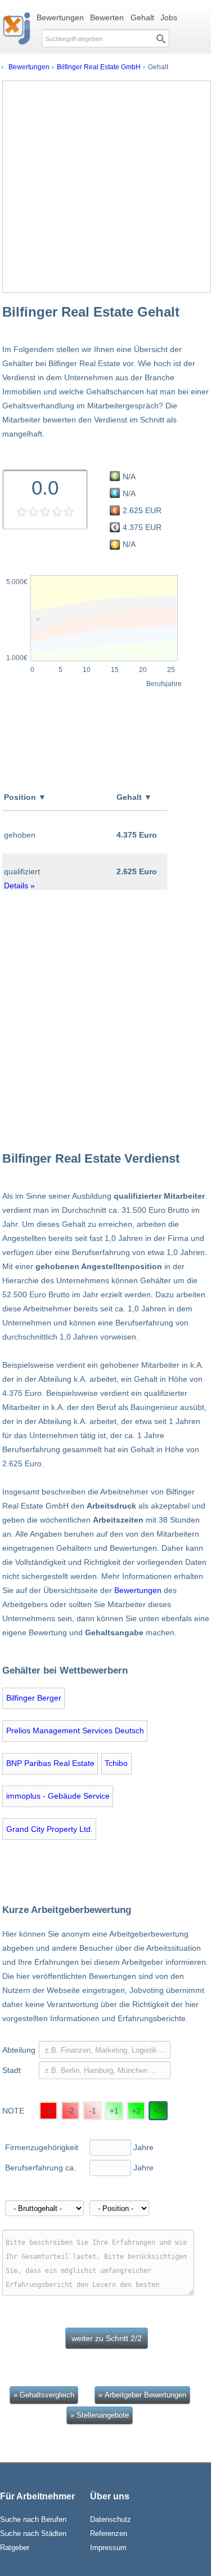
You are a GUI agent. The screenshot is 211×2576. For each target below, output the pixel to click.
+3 (158, 2111)
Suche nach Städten (33, 2533)
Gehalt (142, 17)
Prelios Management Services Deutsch (75, 1730)
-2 (71, 2111)
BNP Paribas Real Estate (50, 1763)
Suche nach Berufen (33, 2519)
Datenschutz (111, 2519)
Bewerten (107, 17)
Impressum (108, 2548)
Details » (19, 886)
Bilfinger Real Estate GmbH (99, 67)
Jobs (169, 17)
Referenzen (109, 2533)
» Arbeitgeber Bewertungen (142, 2395)
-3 (49, 2111)
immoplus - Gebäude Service (58, 1796)
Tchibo (116, 1763)
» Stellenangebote (100, 2415)
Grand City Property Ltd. (50, 1829)
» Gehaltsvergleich (44, 2395)
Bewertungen (60, 17)
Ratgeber (15, 2548)
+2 (136, 2111)
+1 (114, 2111)
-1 (93, 2111)
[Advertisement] (105, 187)
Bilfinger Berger (34, 1698)
